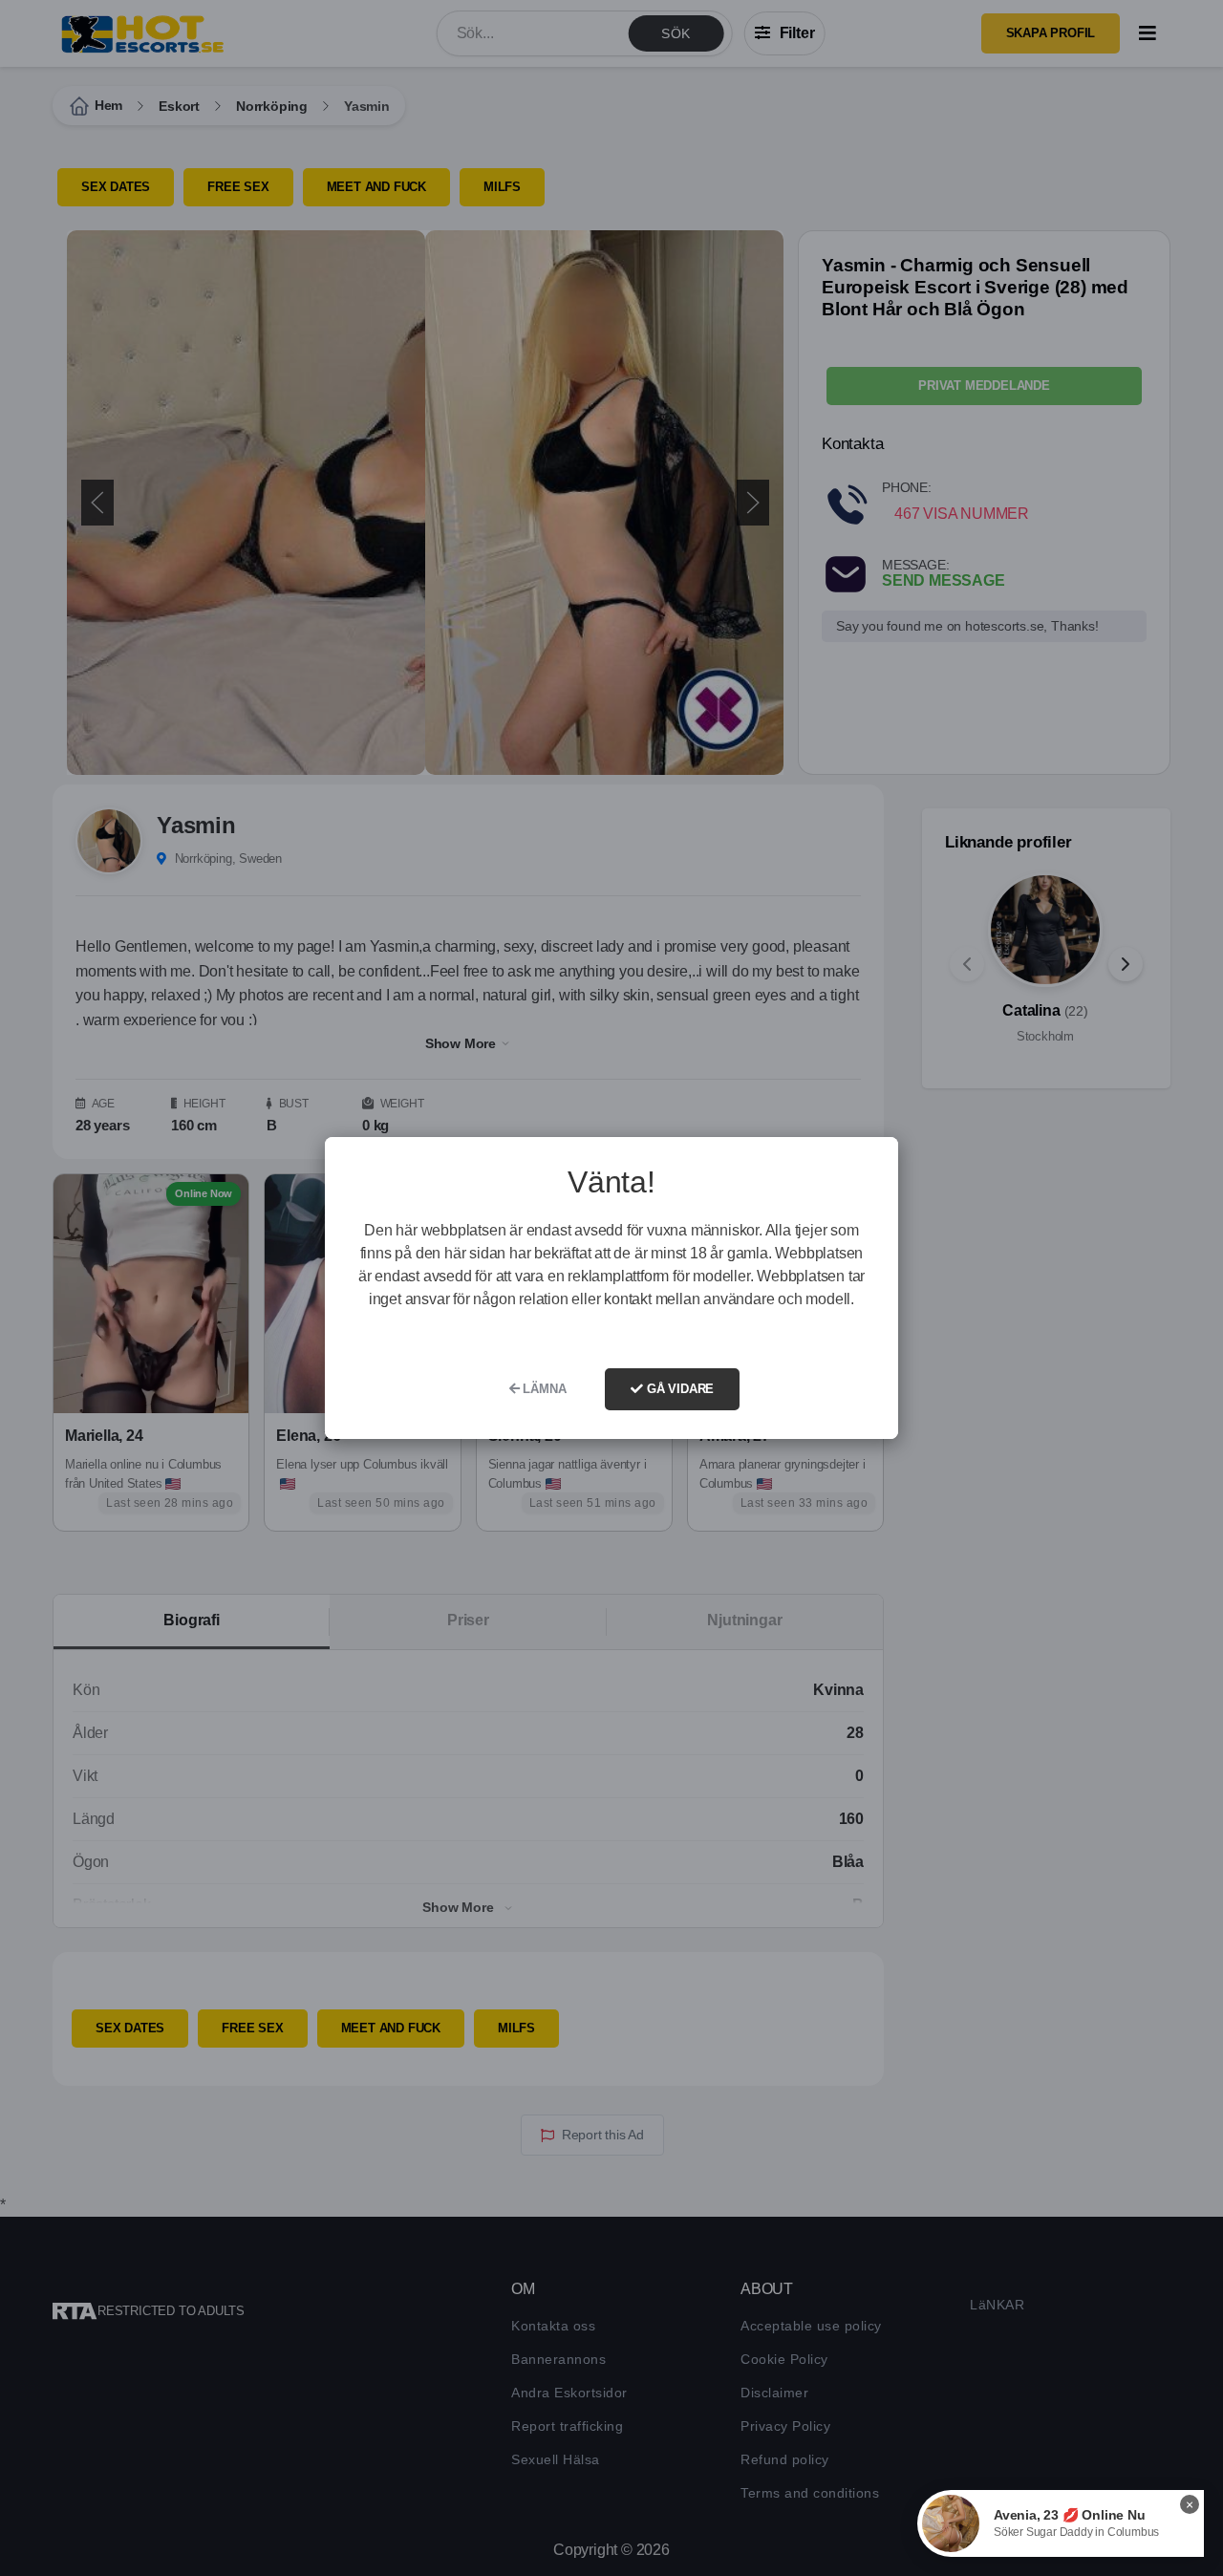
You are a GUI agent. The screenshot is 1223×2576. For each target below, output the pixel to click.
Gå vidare (678, 1389)
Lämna (543, 1389)
